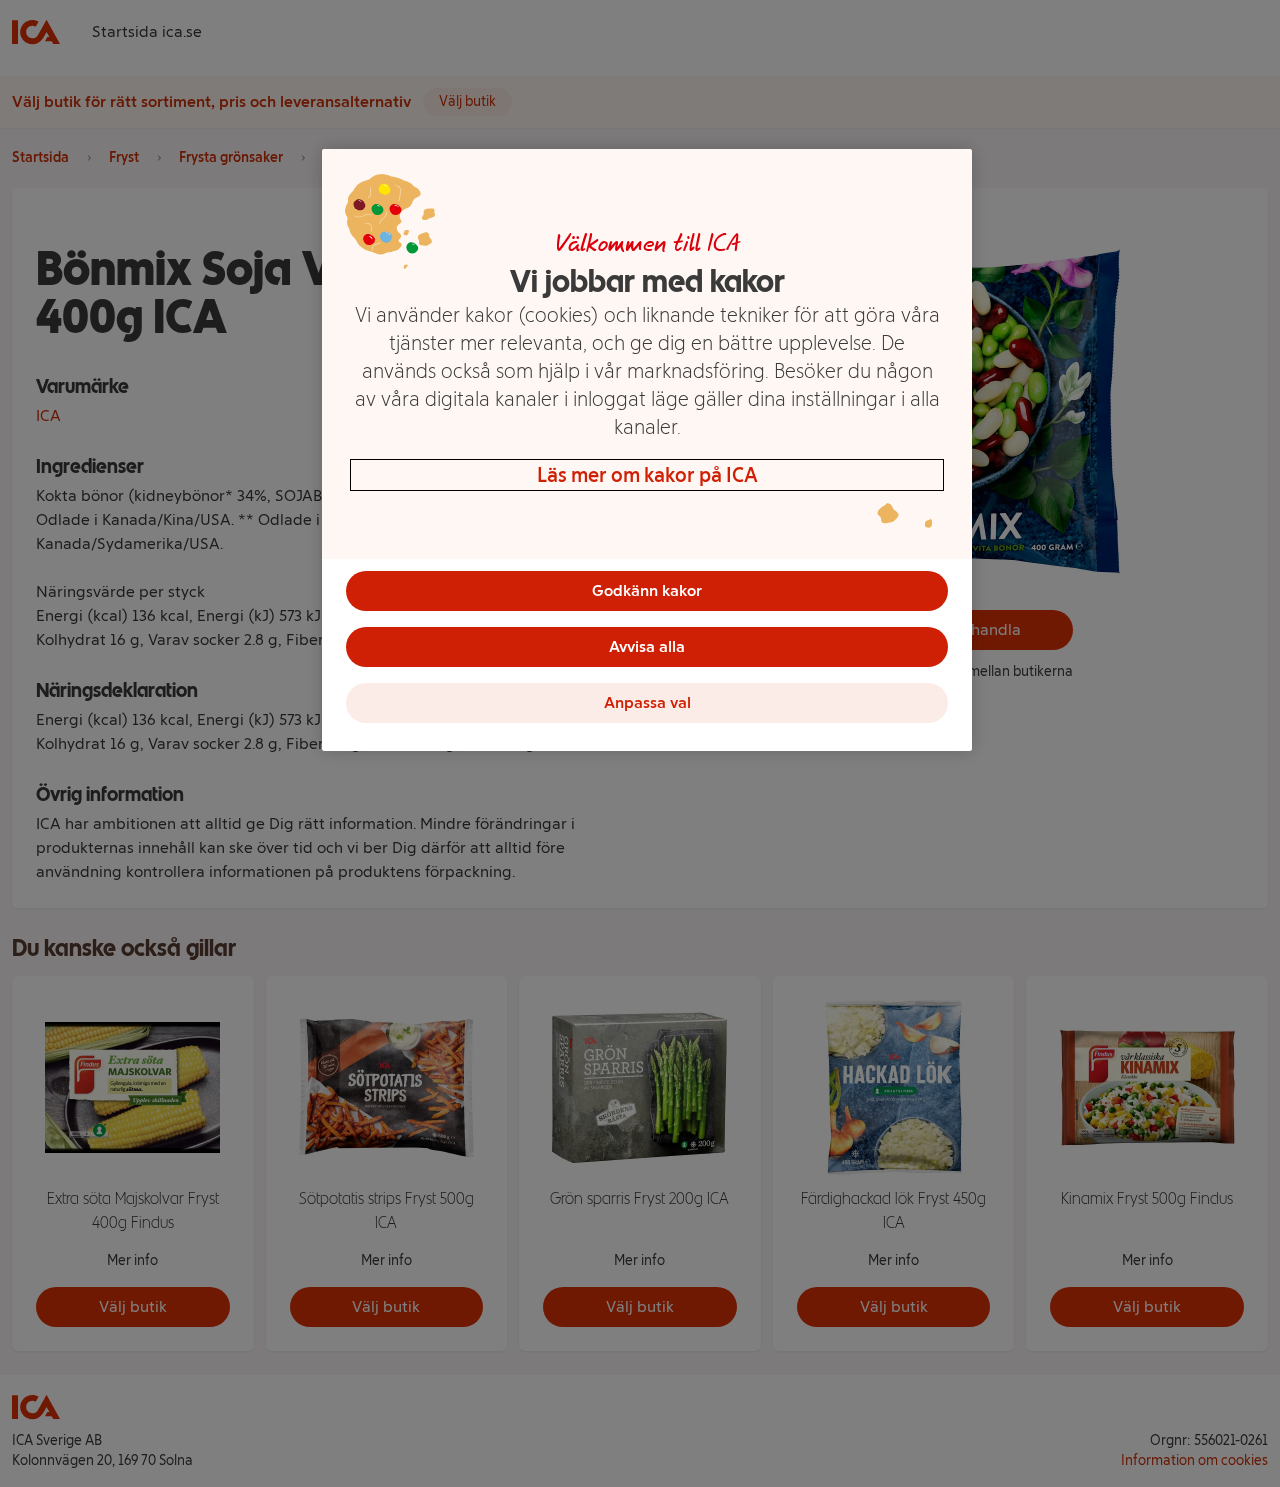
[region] (647, 450)
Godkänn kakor (647, 590)
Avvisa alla (647, 646)
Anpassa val (647, 702)
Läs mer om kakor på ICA (647, 475)
